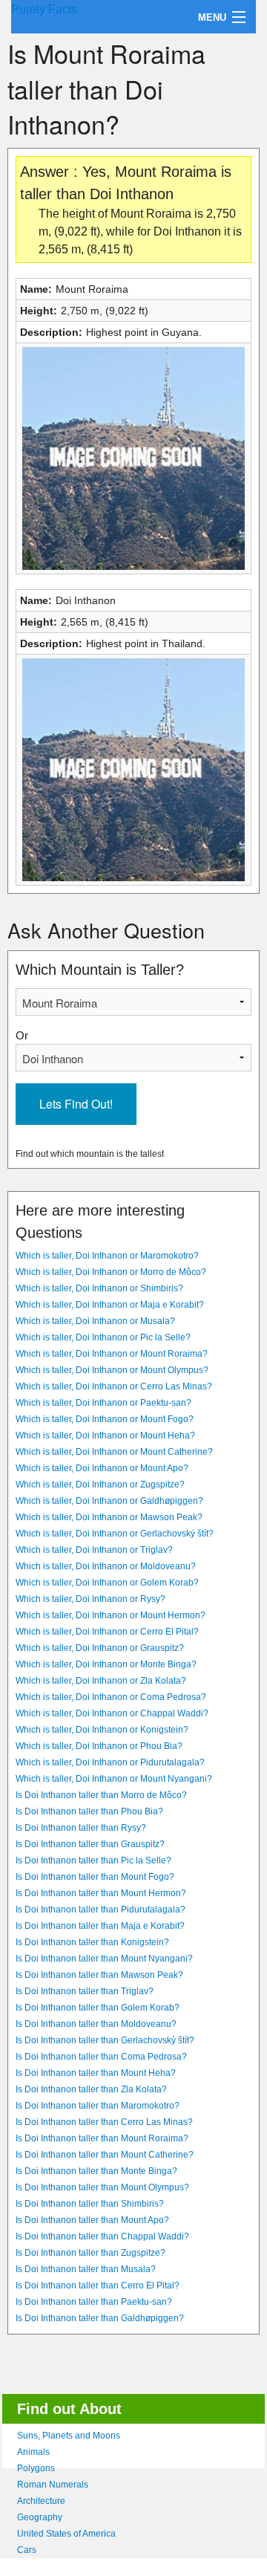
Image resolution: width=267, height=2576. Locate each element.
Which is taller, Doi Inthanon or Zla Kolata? (101, 1681)
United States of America (66, 2534)
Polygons (36, 2468)
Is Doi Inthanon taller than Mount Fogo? (95, 1877)
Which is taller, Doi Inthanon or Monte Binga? (106, 1664)
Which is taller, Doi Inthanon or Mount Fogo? (105, 1419)
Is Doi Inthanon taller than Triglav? (85, 1991)
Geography (40, 2517)
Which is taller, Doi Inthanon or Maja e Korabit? (110, 1305)
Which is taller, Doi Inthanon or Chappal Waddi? (112, 1713)
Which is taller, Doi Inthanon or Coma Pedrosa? (111, 1697)
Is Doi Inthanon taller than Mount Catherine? (105, 2155)
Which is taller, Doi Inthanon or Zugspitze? (100, 1485)
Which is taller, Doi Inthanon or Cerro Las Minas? (114, 1386)
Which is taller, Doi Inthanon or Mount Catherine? (114, 1452)
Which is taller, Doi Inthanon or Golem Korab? (107, 1583)
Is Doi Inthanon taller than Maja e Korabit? (100, 1926)
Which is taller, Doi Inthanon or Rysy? (90, 1599)
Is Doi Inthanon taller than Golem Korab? (98, 2008)
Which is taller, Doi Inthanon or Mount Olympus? (112, 1370)
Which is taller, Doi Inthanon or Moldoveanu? (106, 1566)
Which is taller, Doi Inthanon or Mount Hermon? (111, 1615)
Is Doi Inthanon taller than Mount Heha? (96, 2073)
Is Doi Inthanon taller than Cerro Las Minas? (104, 2122)
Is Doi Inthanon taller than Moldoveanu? (96, 2024)
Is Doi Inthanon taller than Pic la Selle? (93, 1860)
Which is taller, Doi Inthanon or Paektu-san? (103, 1403)
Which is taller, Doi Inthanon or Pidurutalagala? (110, 1762)
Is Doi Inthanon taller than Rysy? (81, 1828)
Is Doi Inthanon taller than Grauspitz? (90, 1844)
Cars (27, 2550)
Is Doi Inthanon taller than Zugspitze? (90, 2253)
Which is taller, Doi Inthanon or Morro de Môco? (111, 1272)
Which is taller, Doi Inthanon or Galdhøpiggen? (109, 1501)
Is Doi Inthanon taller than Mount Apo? (92, 2220)
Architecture (41, 2501)
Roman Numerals (53, 2485)
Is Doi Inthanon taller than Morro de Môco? (101, 1795)
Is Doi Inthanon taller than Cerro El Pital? (98, 2285)
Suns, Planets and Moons (69, 2436)
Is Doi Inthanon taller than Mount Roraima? (102, 2138)
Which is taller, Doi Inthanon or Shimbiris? (99, 1288)
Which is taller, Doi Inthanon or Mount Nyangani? (114, 1779)
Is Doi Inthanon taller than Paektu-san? (94, 2302)
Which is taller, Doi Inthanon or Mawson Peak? (109, 1517)
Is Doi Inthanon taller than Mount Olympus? (102, 2187)
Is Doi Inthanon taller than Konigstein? (92, 1942)
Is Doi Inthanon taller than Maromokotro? (98, 2106)
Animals (33, 2452)
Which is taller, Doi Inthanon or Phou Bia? (99, 1746)
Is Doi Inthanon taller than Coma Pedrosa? (101, 2057)
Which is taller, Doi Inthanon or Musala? (95, 1321)
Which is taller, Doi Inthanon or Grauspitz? (100, 1648)
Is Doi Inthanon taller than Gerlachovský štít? (105, 2040)
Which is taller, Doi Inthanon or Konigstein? (102, 1730)
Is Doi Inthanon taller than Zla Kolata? (91, 2089)
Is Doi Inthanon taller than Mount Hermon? (101, 1893)
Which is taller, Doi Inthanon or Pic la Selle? (103, 1337)
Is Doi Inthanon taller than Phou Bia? (89, 1811)
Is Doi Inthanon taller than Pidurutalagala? (100, 1910)
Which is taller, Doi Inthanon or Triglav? (94, 1550)
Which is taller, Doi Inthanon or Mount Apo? (102, 1468)
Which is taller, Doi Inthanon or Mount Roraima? (112, 1354)
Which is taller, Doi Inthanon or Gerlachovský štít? (115, 1534)
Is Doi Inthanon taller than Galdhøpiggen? (100, 2318)
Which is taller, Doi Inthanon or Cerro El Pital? (107, 1632)
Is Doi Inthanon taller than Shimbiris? (90, 2204)
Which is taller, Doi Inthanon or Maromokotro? (107, 1256)
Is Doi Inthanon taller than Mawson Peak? (99, 1975)
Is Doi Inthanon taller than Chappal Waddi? (102, 2236)
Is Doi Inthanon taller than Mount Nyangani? (104, 1959)
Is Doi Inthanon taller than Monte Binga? (96, 2171)
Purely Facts (44, 9)
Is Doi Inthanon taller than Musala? (86, 2269)
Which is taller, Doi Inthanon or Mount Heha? (105, 1435)
